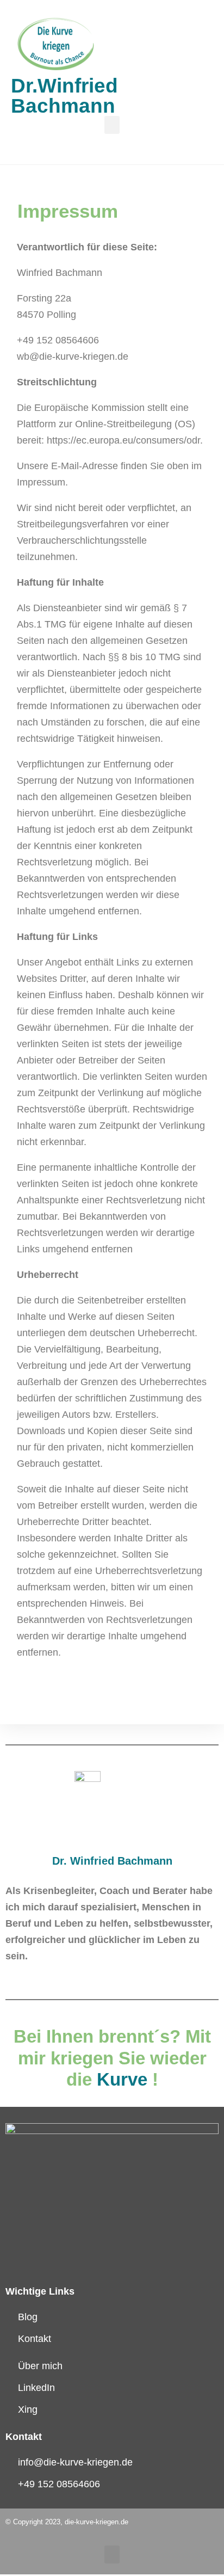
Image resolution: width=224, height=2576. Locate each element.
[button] (112, 125)
